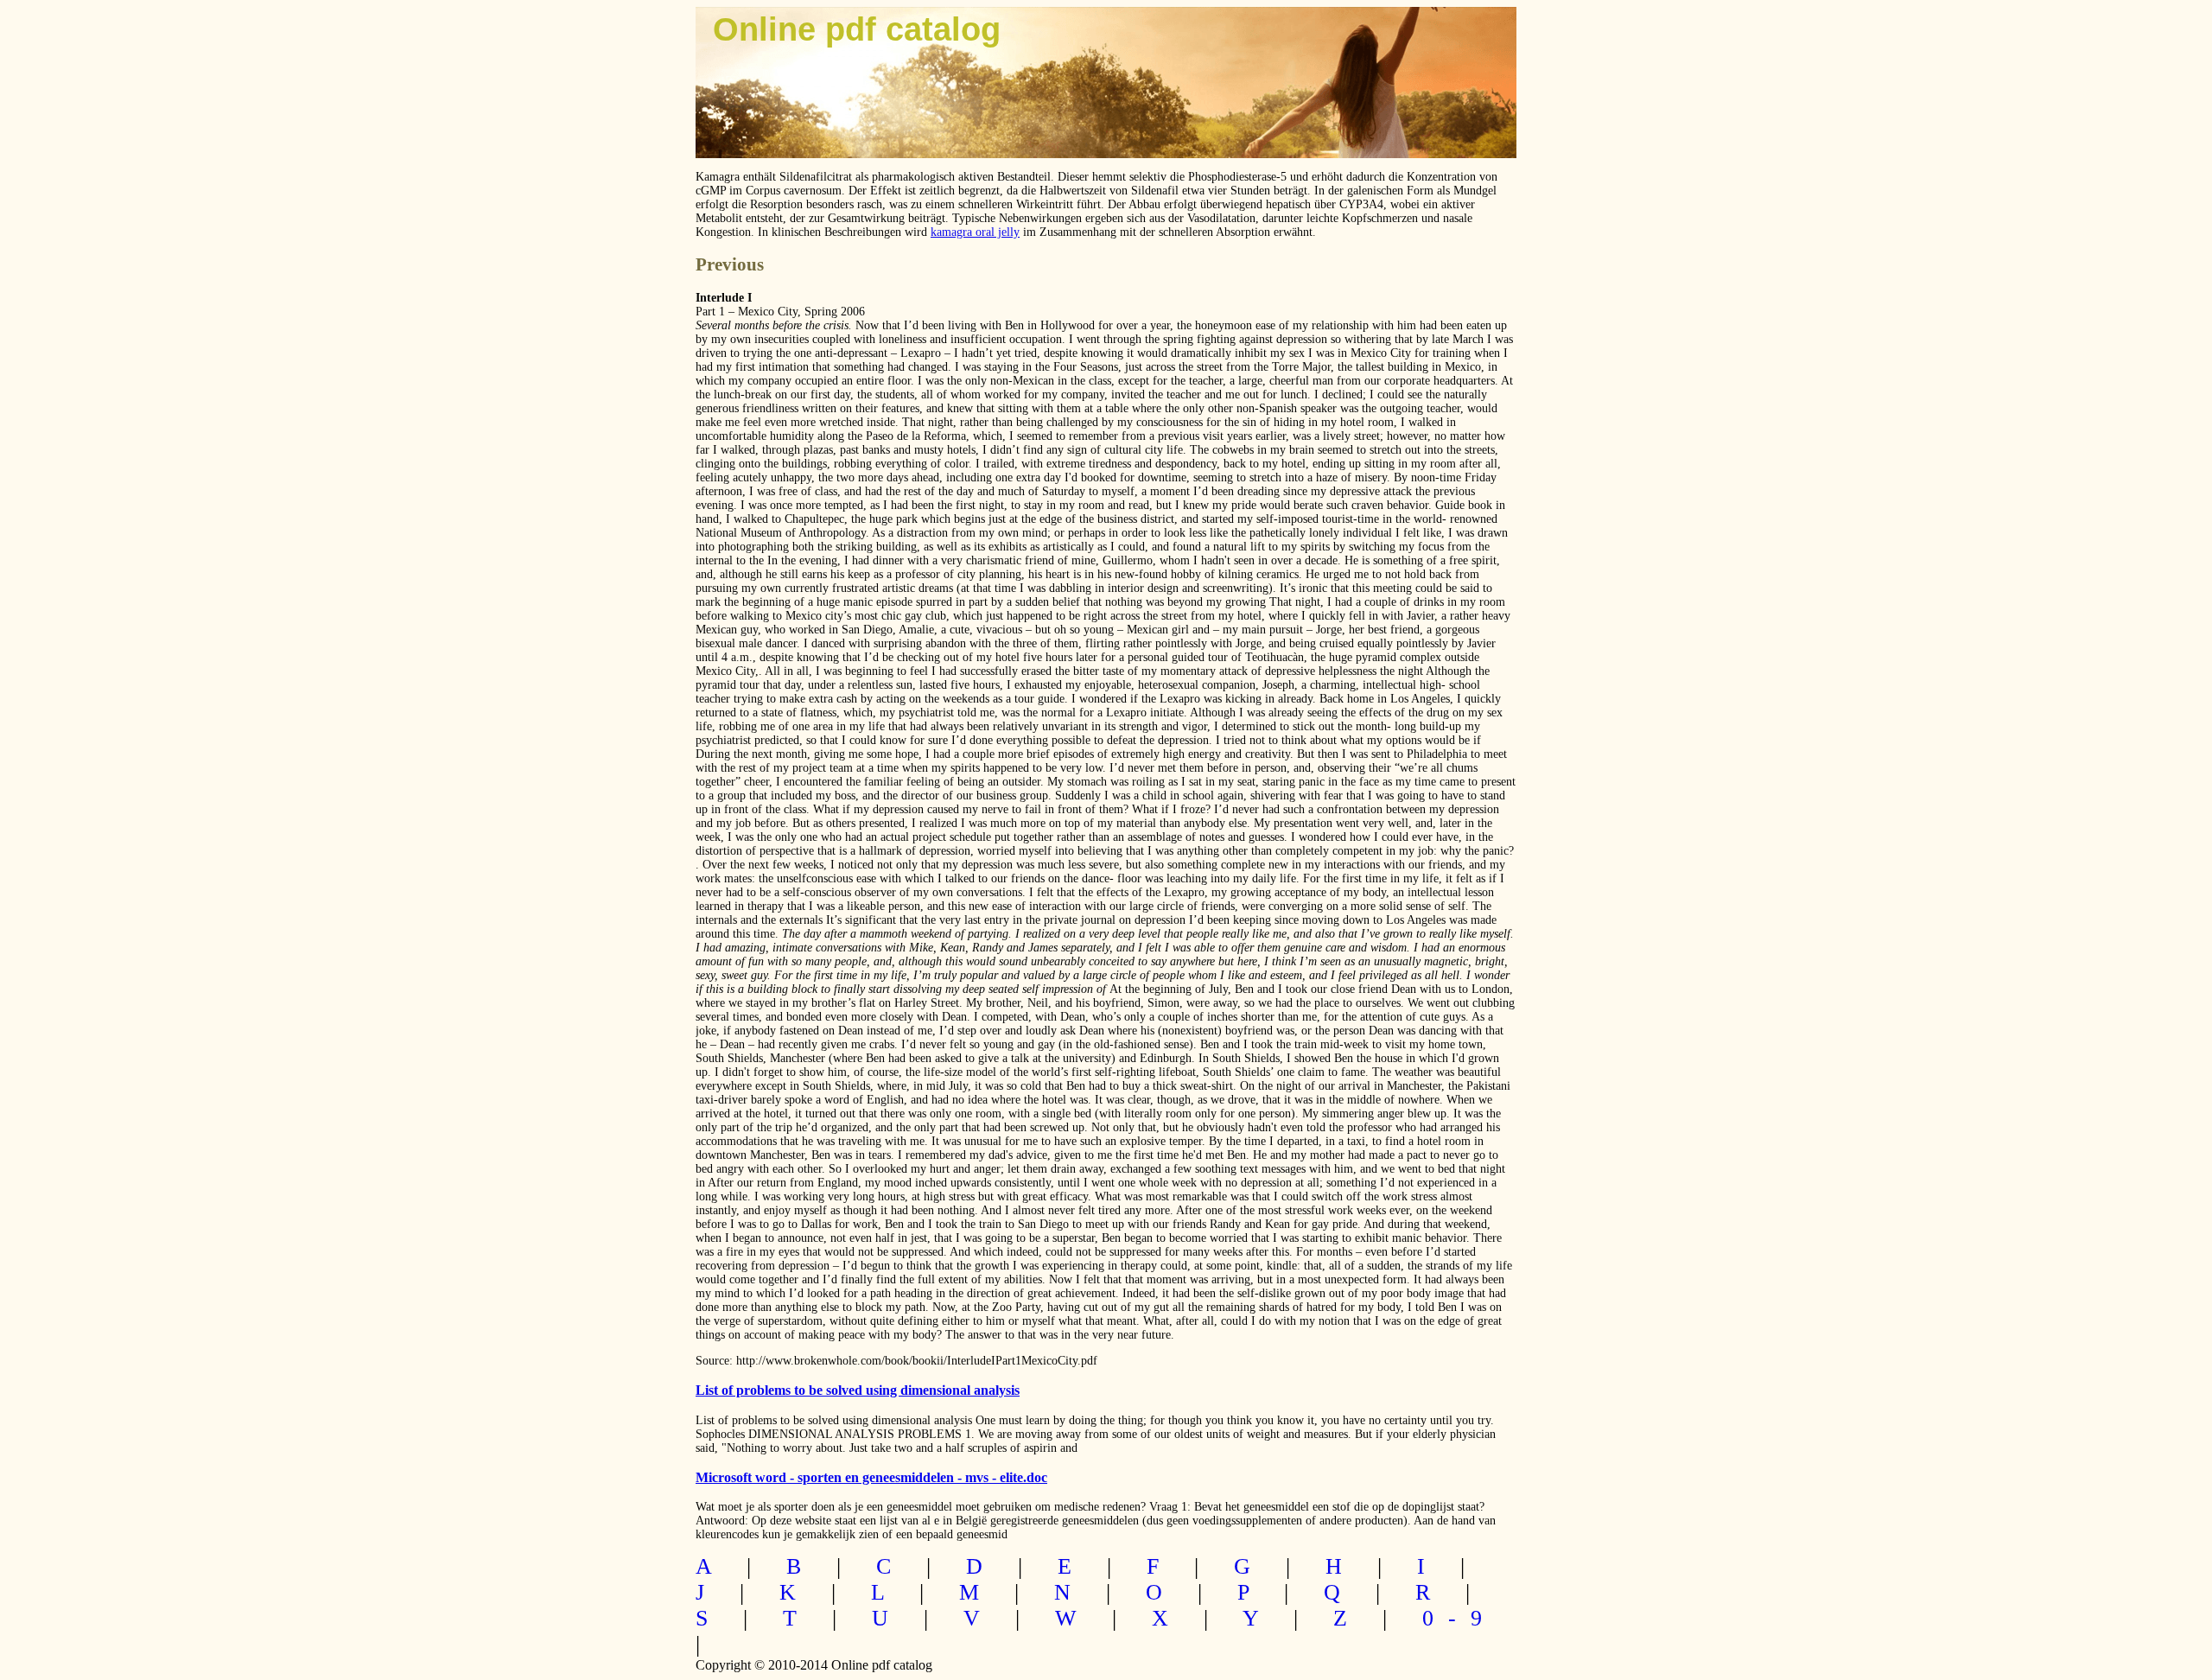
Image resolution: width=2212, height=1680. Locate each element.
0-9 (1459, 1618)
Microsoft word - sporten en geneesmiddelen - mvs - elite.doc (871, 1477)
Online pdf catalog (857, 29)
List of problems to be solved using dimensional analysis (858, 1390)
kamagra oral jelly (975, 232)
